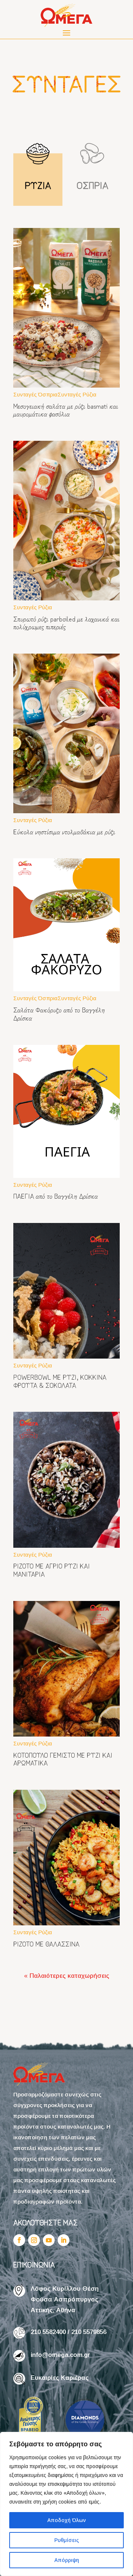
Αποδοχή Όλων (66, 2520)
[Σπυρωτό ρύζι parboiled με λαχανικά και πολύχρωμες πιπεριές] (66, 521)
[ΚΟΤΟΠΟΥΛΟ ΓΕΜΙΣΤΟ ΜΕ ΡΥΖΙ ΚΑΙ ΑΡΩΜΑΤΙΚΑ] (66, 1669)
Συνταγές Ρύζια (77, 394)
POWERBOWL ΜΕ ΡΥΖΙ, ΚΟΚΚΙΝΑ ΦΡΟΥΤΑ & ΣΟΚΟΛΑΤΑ (60, 1381)
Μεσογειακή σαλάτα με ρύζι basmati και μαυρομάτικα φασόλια (66, 410)
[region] (66, 2504)
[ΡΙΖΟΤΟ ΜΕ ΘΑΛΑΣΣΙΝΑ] (66, 1858)
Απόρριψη (67, 2560)
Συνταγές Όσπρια (35, 394)
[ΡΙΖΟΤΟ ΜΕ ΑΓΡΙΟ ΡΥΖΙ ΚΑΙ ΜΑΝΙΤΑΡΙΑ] (66, 1480)
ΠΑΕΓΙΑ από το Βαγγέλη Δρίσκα (56, 1196)
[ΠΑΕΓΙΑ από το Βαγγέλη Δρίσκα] (66, 1111)
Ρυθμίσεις (67, 2540)
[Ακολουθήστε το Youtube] (49, 2240)
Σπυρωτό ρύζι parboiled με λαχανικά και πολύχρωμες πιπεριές (66, 623)
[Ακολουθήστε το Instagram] (34, 2240)
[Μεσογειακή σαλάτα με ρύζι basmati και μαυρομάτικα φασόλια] (66, 308)
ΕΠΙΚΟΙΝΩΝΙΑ (34, 2264)
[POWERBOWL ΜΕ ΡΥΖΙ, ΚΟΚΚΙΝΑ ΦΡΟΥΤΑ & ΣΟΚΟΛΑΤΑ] (66, 1291)
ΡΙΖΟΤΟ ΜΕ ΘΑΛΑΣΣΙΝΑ (46, 1943)
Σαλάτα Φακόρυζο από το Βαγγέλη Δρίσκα (59, 1013)
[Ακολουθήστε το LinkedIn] (64, 2240)
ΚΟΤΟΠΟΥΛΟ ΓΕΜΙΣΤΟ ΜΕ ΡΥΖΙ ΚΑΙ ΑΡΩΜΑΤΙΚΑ (63, 1759)
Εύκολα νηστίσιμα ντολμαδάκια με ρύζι (64, 831)
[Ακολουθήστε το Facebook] (19, 2240)
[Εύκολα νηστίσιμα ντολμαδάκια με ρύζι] (66, 733)
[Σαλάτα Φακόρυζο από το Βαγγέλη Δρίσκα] (66, 925)
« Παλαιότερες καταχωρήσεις (67, 1976)
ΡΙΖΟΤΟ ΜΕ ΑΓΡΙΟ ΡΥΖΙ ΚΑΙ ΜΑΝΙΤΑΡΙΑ (52, 1570)
